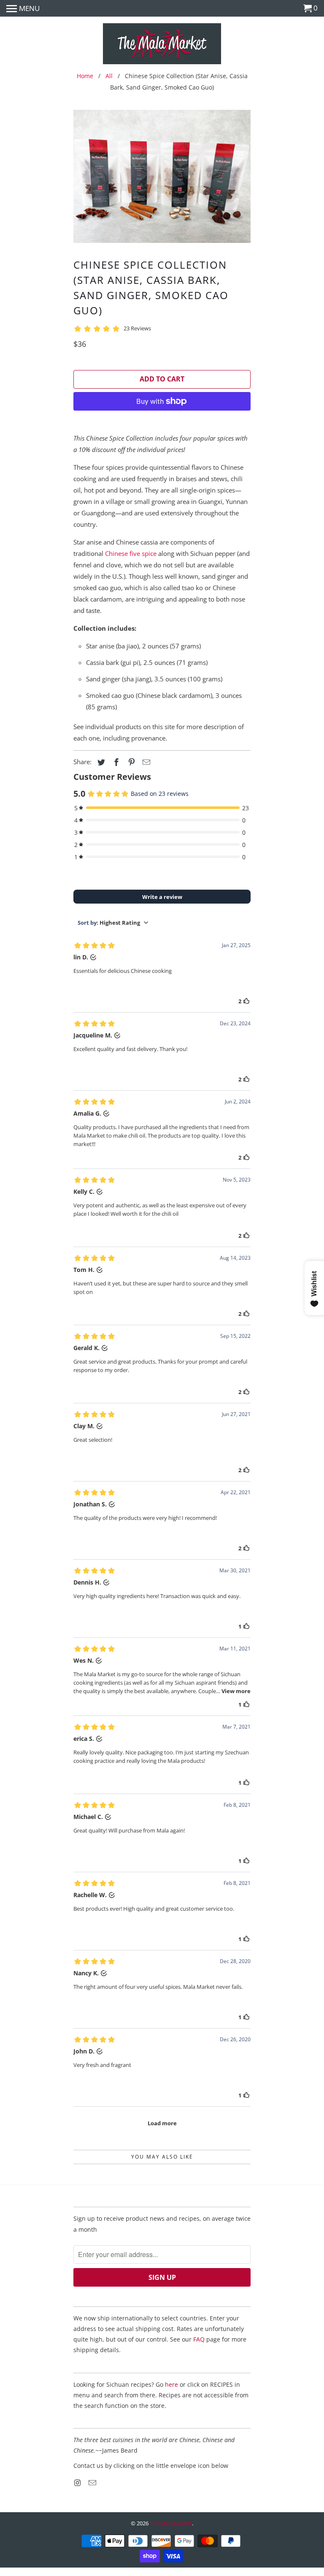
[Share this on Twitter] (100, 762)
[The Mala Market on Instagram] (78, 2483)
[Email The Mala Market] (93, 2483)
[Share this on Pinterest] (130, 762)
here (171, 2384)
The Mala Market (171, 2523)
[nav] (23, 8)
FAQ (199, 2339)
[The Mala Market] (162, 45)
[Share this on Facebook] (115, 762)
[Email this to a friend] (145, 762)
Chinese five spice (131, 553)
